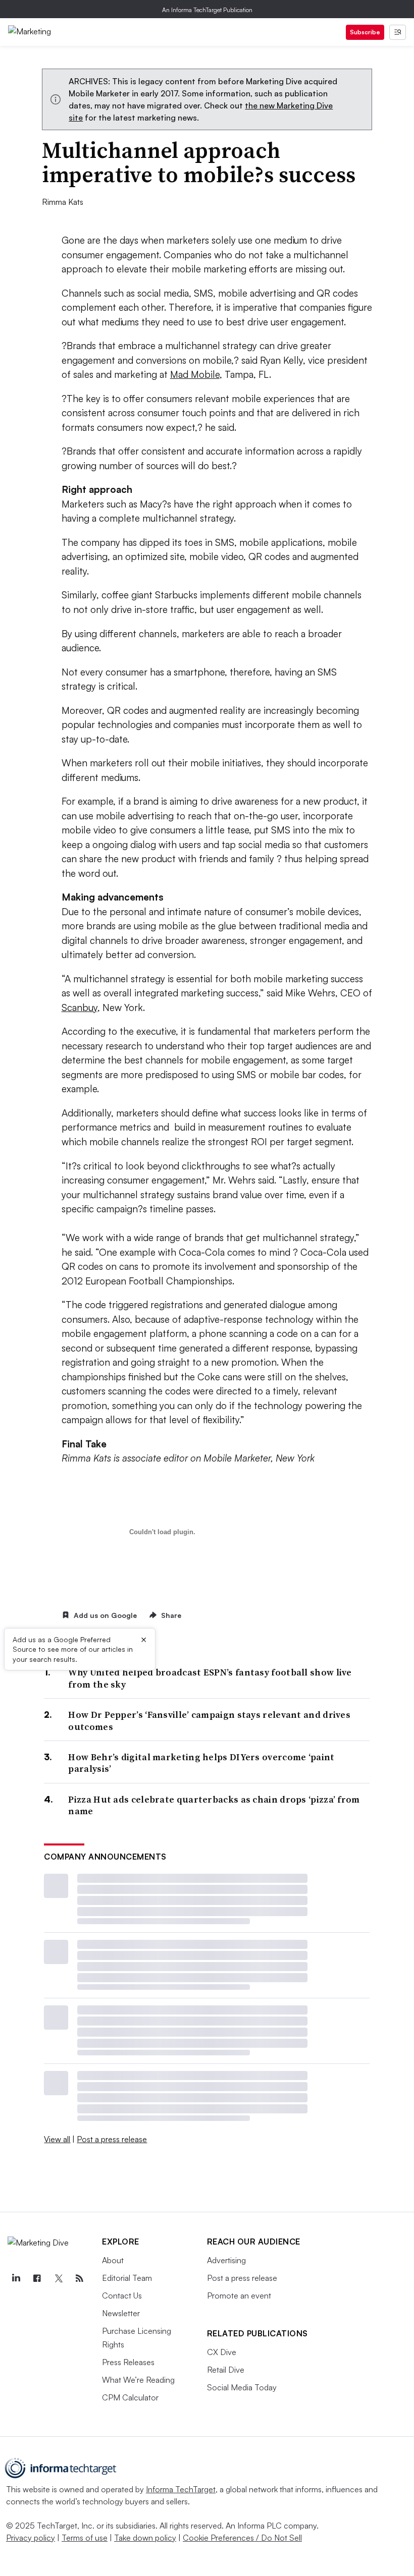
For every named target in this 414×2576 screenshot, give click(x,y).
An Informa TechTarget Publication (207, 10)
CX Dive (222, 2352)
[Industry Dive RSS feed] (79, 2278)
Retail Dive (226, 2370)
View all (57, 2139)
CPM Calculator (130, 2397)
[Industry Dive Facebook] (37, 2278)
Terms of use (85, 2538)
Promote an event (239, 2295)
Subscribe (365, 32)
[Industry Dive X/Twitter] (58, 2278)
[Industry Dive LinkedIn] (16, 2278)
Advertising (226, 2260)
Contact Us (122, 2295)
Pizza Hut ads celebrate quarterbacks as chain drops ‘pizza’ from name (214, 1805)
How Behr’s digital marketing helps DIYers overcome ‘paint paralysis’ (201, 1763)
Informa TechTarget (181, 2489)
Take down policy (145, 2538)
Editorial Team (127, 2278)
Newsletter (121, 2313)
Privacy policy (31, 2538)
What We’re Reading (138, 2380)
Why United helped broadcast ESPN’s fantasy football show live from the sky (210, 1678)
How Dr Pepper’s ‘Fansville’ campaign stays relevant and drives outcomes (209, 1721)
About (113, 2260)
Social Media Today (242, 2387)
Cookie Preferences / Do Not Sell (242, 2538)
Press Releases (128, 2362)
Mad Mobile (195, 374)
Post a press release (112, 2139)
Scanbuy (80, 1007)
